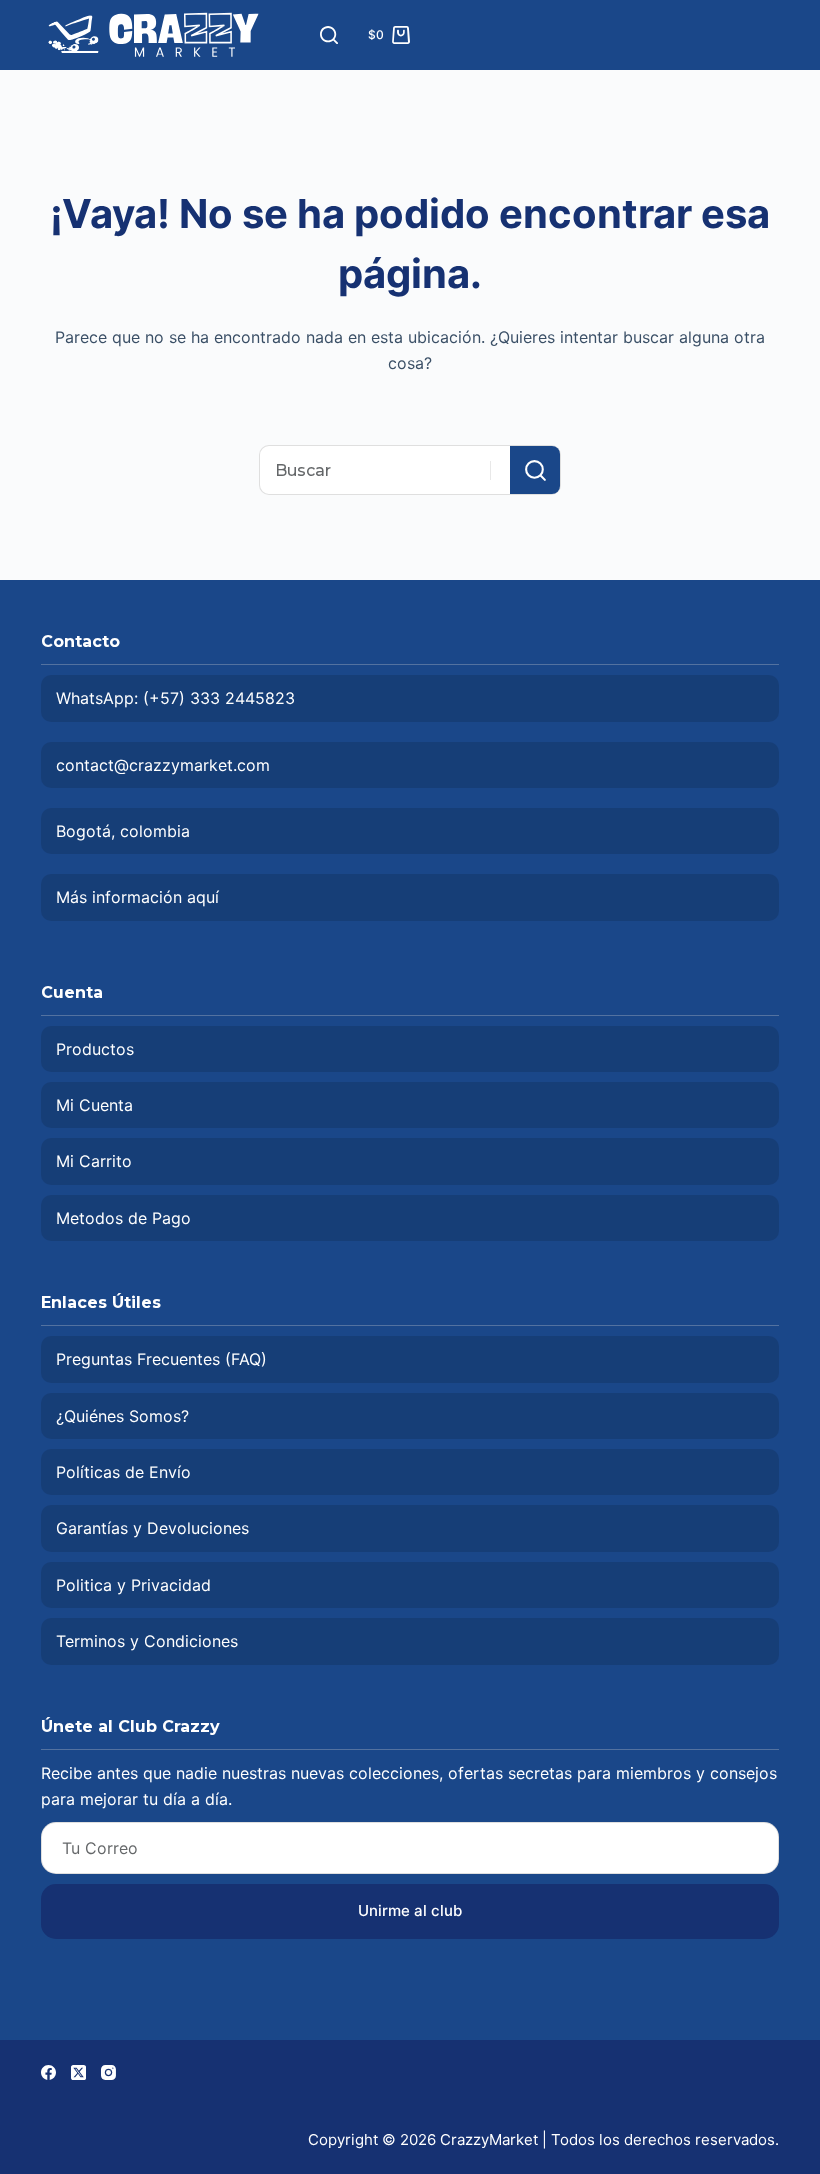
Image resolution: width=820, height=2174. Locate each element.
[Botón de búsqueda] (535, 470)
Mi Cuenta (94, 1105)
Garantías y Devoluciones (152, 1528)
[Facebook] (48, 2072)
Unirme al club (410, 1910)
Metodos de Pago (123, 1218)
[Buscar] (329, 35)
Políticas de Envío (123, 1472)
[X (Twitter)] (78, 2072)
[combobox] (385, 470)
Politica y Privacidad (133, 1585)
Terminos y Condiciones (147, 1641)
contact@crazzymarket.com (163, 765)
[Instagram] (108, 2072)
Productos (95, 1049)
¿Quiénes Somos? (122, 1416)
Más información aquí (137, 897)
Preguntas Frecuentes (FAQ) (161, 1359)
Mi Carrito (94, 1161)
